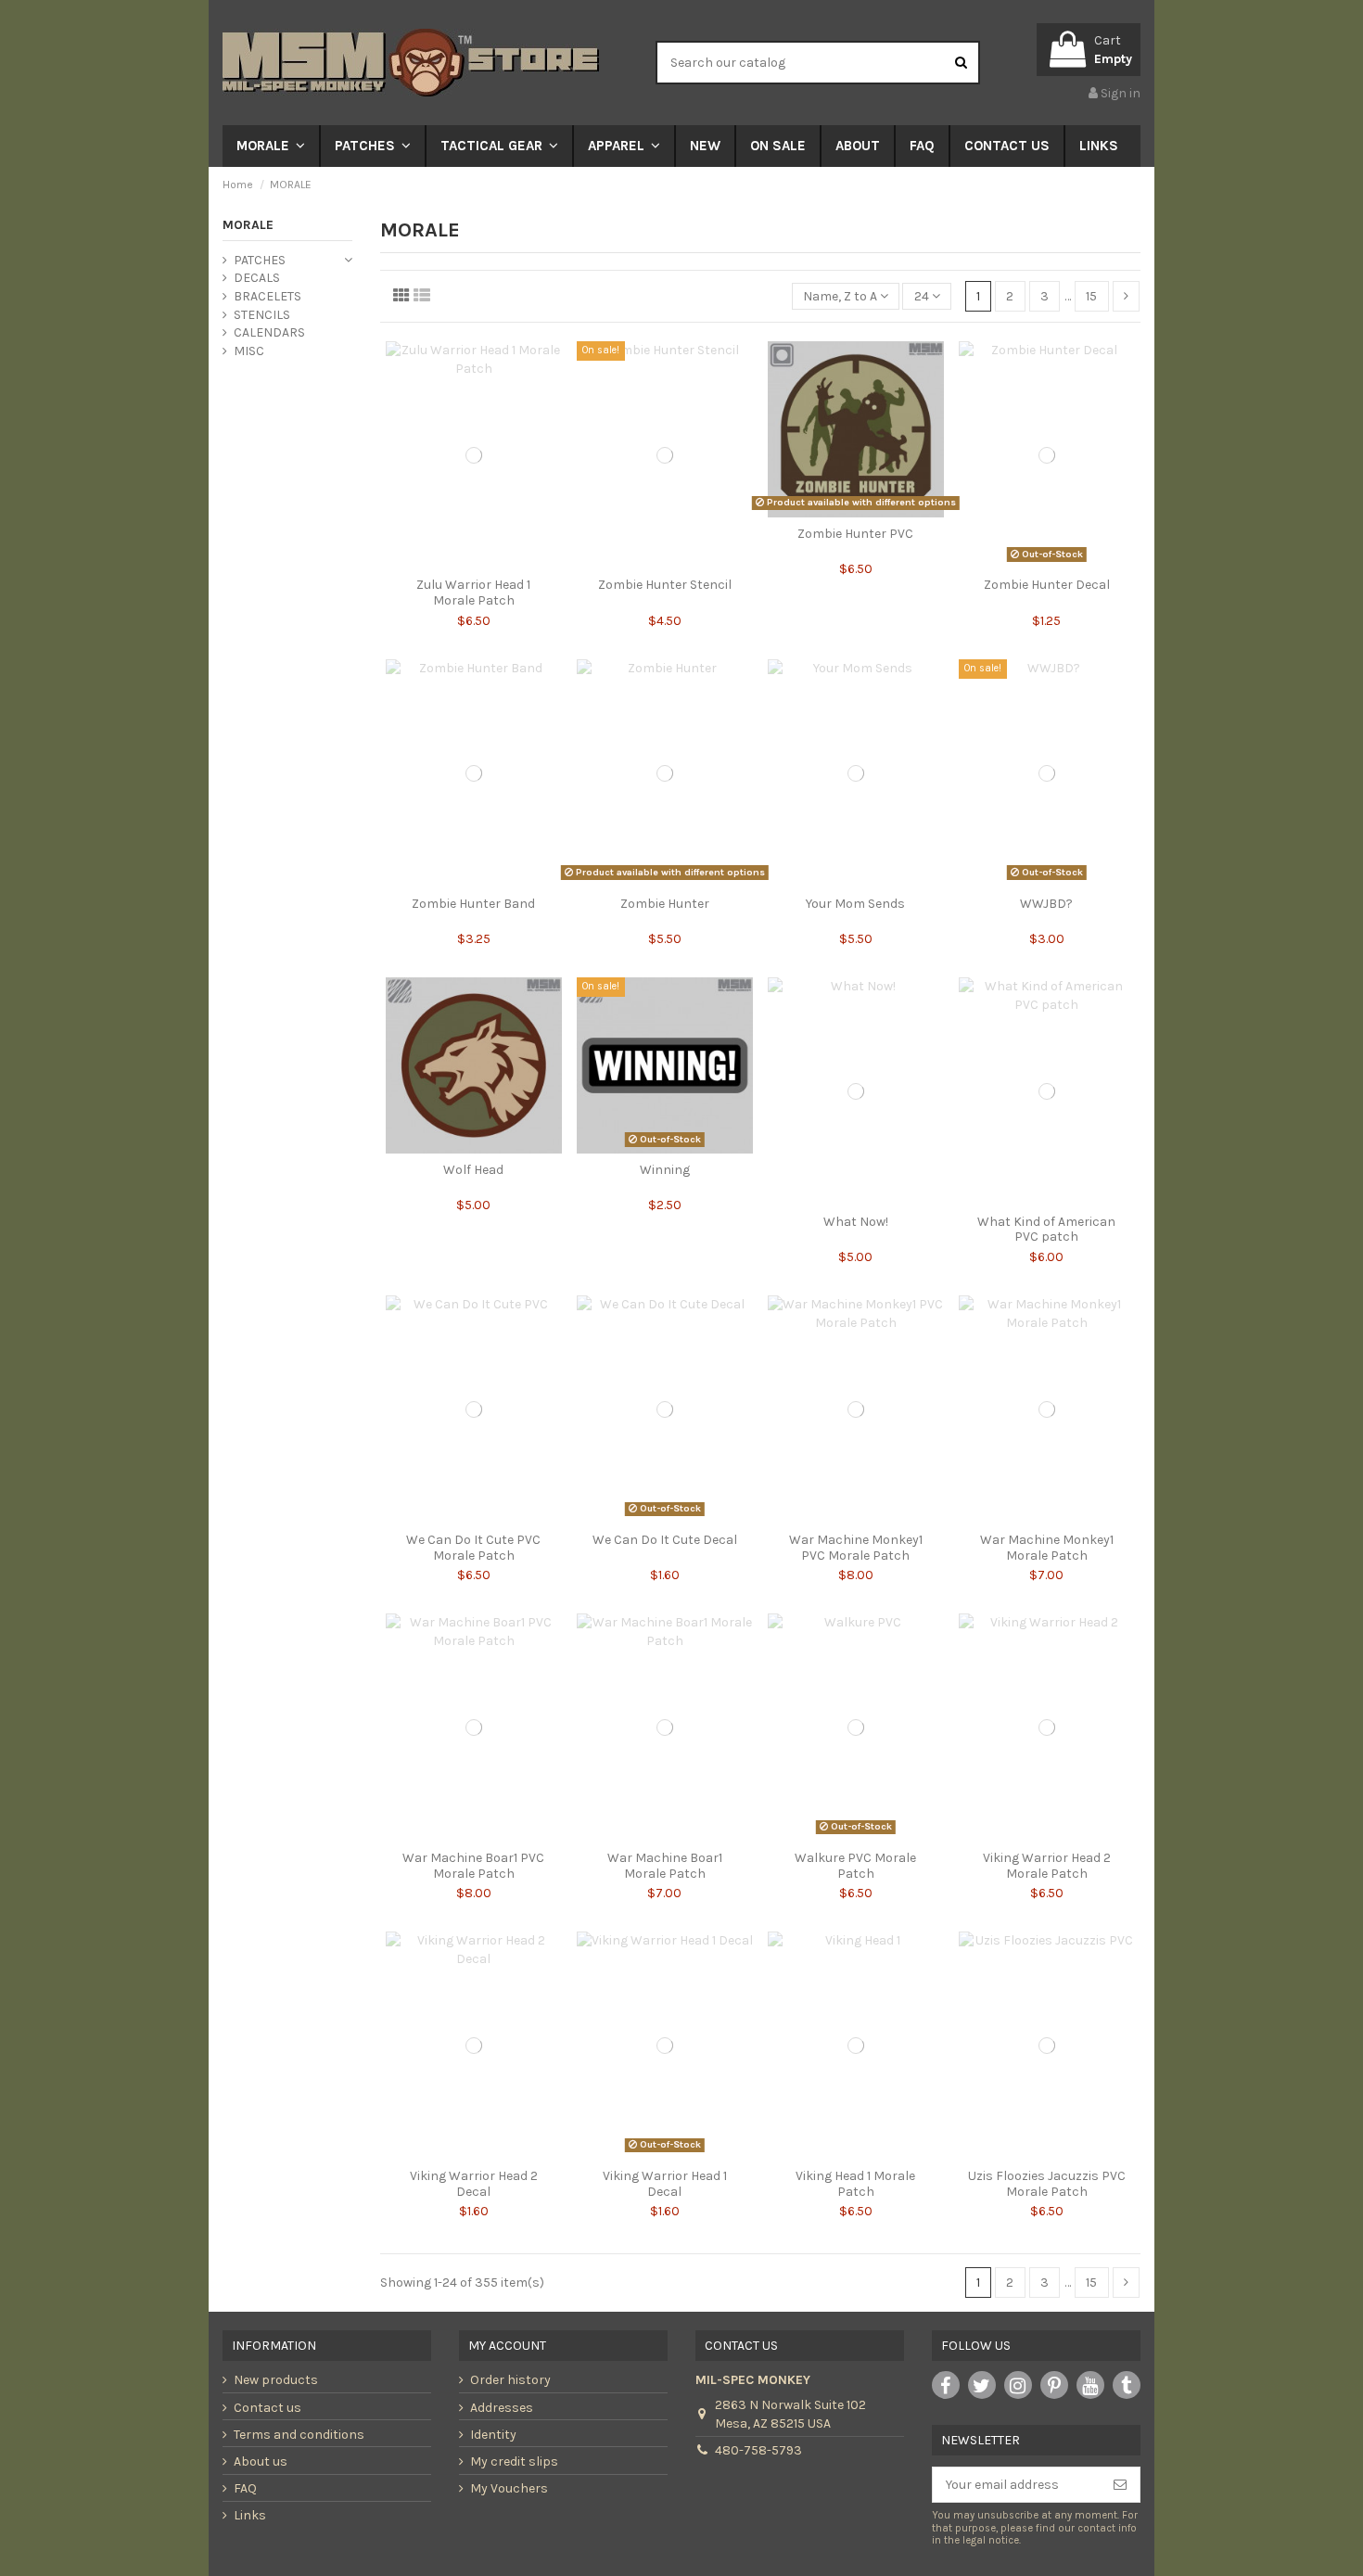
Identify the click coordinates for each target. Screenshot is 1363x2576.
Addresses (502, 2408)
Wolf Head (473, 1170)
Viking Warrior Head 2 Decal (474, 2184)
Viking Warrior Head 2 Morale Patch (1047, 1866)
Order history (510, 2380)
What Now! (856, 1222)
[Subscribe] (1120, 2485)
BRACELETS (268, 296)
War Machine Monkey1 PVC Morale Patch (856, 1548)
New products (276, 2380)
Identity (493, 2435)
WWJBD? (1046, 904)
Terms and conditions (299, 2435)
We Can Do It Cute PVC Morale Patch (473, 1548)
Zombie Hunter (665, 904)
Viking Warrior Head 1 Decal (665, 2184)
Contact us (268, 2408)
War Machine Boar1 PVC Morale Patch (473, 1866)
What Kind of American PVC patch (1046, 1230)
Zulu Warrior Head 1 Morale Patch (473, 593)
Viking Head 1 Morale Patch (855, 2184)
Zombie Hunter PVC (855, 534)
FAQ (245, 2488)
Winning (665, 1170)
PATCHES (260, 260)
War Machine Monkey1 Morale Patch (1047, 1548)
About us (261, 2461)
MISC (249, 351)
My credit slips (514, 2461)
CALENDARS (269, 332)
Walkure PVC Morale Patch (855, 1866)
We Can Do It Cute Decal (665, 1540)
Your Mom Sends (855, 904)
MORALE (248, 225)
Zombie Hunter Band (473, 904)
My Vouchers (509, 2488)
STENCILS (262, 315)
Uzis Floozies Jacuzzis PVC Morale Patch (1047, 2184)
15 (1091, 296)
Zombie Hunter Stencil (665, 585)
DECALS (257, 278)
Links (250, 2515)
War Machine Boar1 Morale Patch (665, 1866)
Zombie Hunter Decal (1047, 585)
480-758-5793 (758, 2450)
